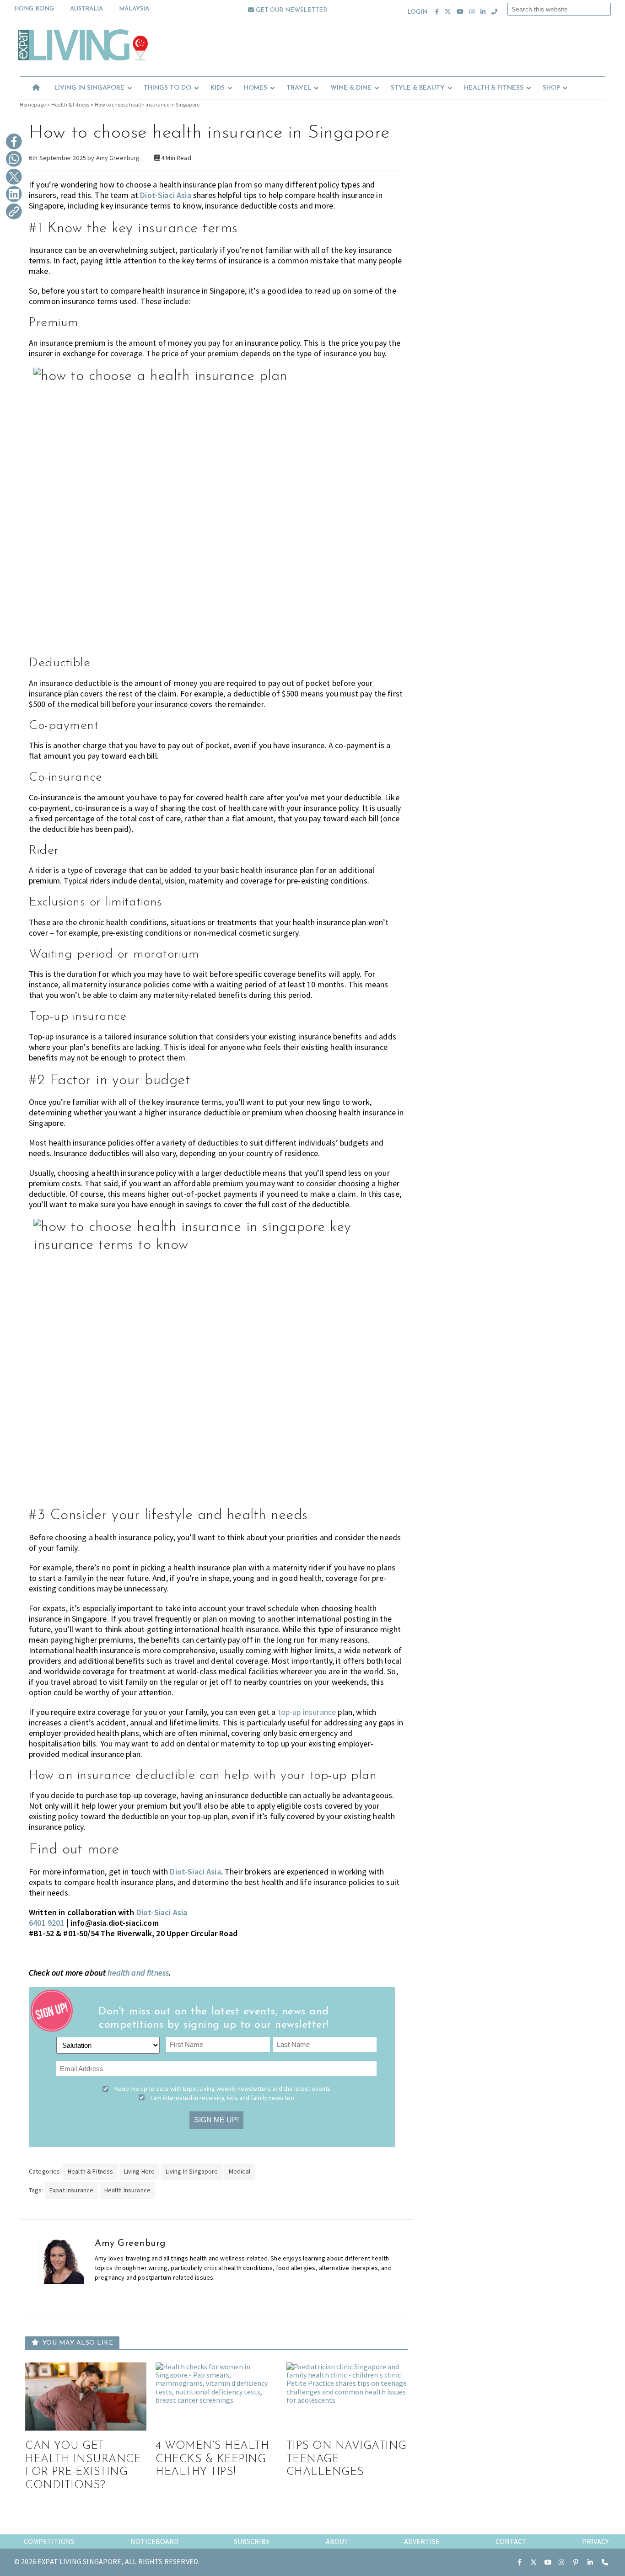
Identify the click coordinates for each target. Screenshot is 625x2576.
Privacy (595, 2541)
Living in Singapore (192, 2171)
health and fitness (138, 1973)
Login (418, 12)
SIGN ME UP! (216, 2120)
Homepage (33, 104)
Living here (140, 2171)
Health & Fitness (70, 104)
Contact (511, 2541)
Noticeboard (154, 2541)
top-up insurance (307, 1712)
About (337, 2541)
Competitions (49, 2541)
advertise (422, 2541)
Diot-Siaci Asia (165, 195)
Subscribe (252, 2541)
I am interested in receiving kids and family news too (222, 2098)
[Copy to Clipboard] (14, 212)
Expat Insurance (71, 2190)
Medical (240, 2171)
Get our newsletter (291, 10)
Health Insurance (128, 2190)
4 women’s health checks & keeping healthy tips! (212, 2459)
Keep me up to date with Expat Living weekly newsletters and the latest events (223, 2089)
